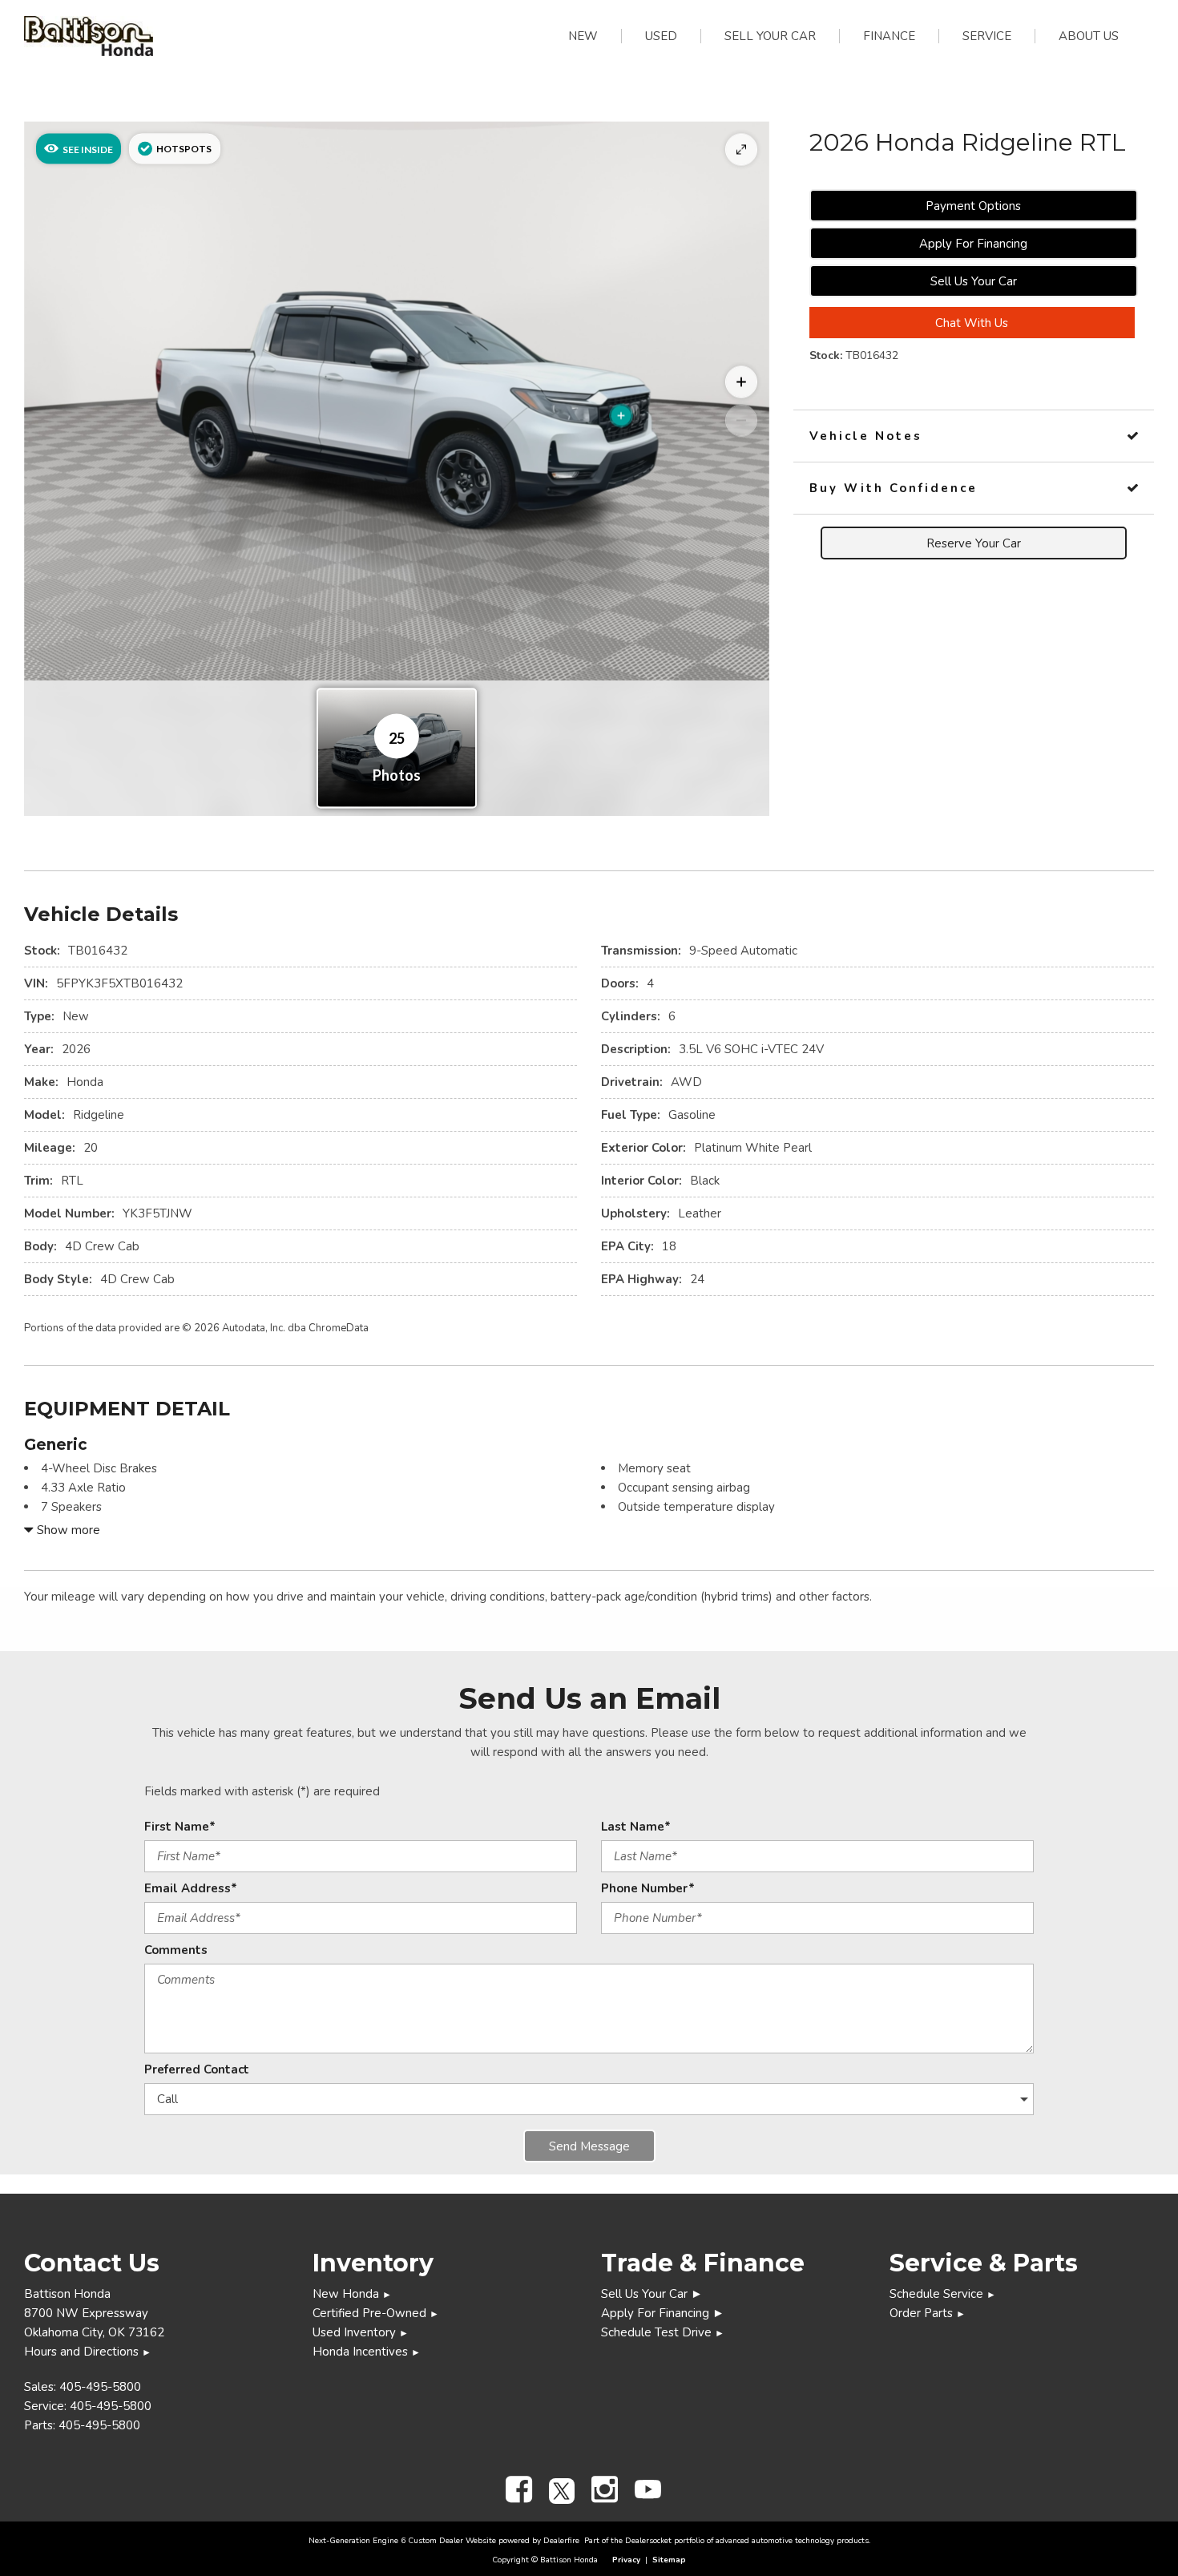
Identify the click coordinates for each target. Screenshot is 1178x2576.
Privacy (626, 2560)
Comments (176, 1950)
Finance (889, 36)
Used (661, 36)
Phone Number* (648, 1888)
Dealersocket (648, 2541)
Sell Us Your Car (974, 281)
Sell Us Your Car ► (652, 2294)
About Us (1089, 36)
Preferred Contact (197, 2069)
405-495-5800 (100, 2387)
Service (987, 36)
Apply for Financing (973, 244)
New (583, 36)
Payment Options (973, 206)
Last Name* (636, 1827)
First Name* (180, 1827)
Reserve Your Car (974, 543)
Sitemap (669, 2560)
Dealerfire (561, 2541)
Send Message (589, 2146)
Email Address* (191, 1888)
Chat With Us (972, 323)
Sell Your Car (770, 36)
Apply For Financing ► (663, 2313)
